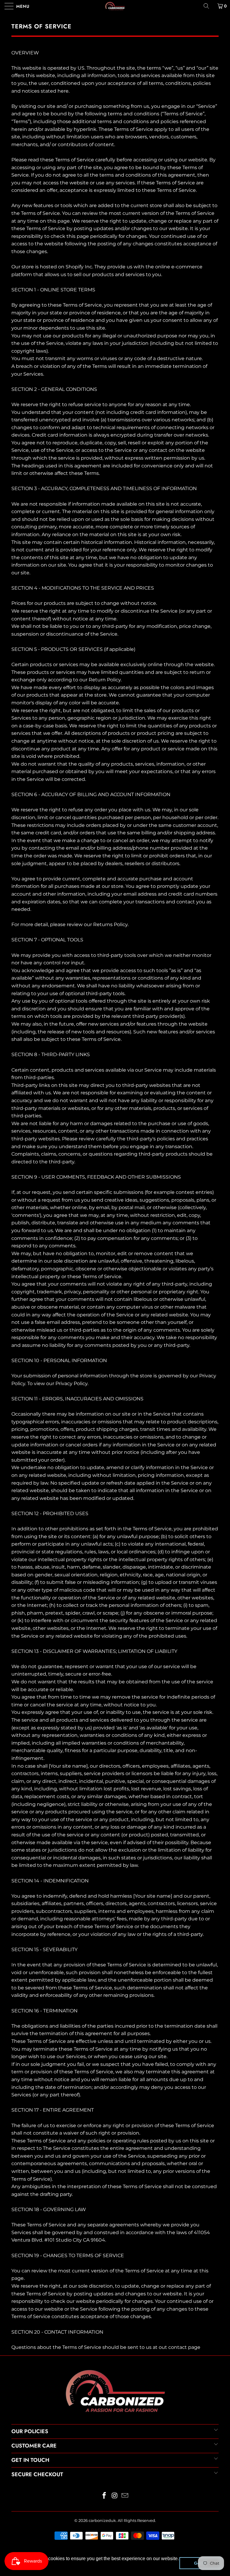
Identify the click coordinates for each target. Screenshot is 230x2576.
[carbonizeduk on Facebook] (104, 2496)
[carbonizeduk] (115, 6)
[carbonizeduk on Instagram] (115, 2496)
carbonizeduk (102, 2520)
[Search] (208, 6)
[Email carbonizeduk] (125, 2496)
